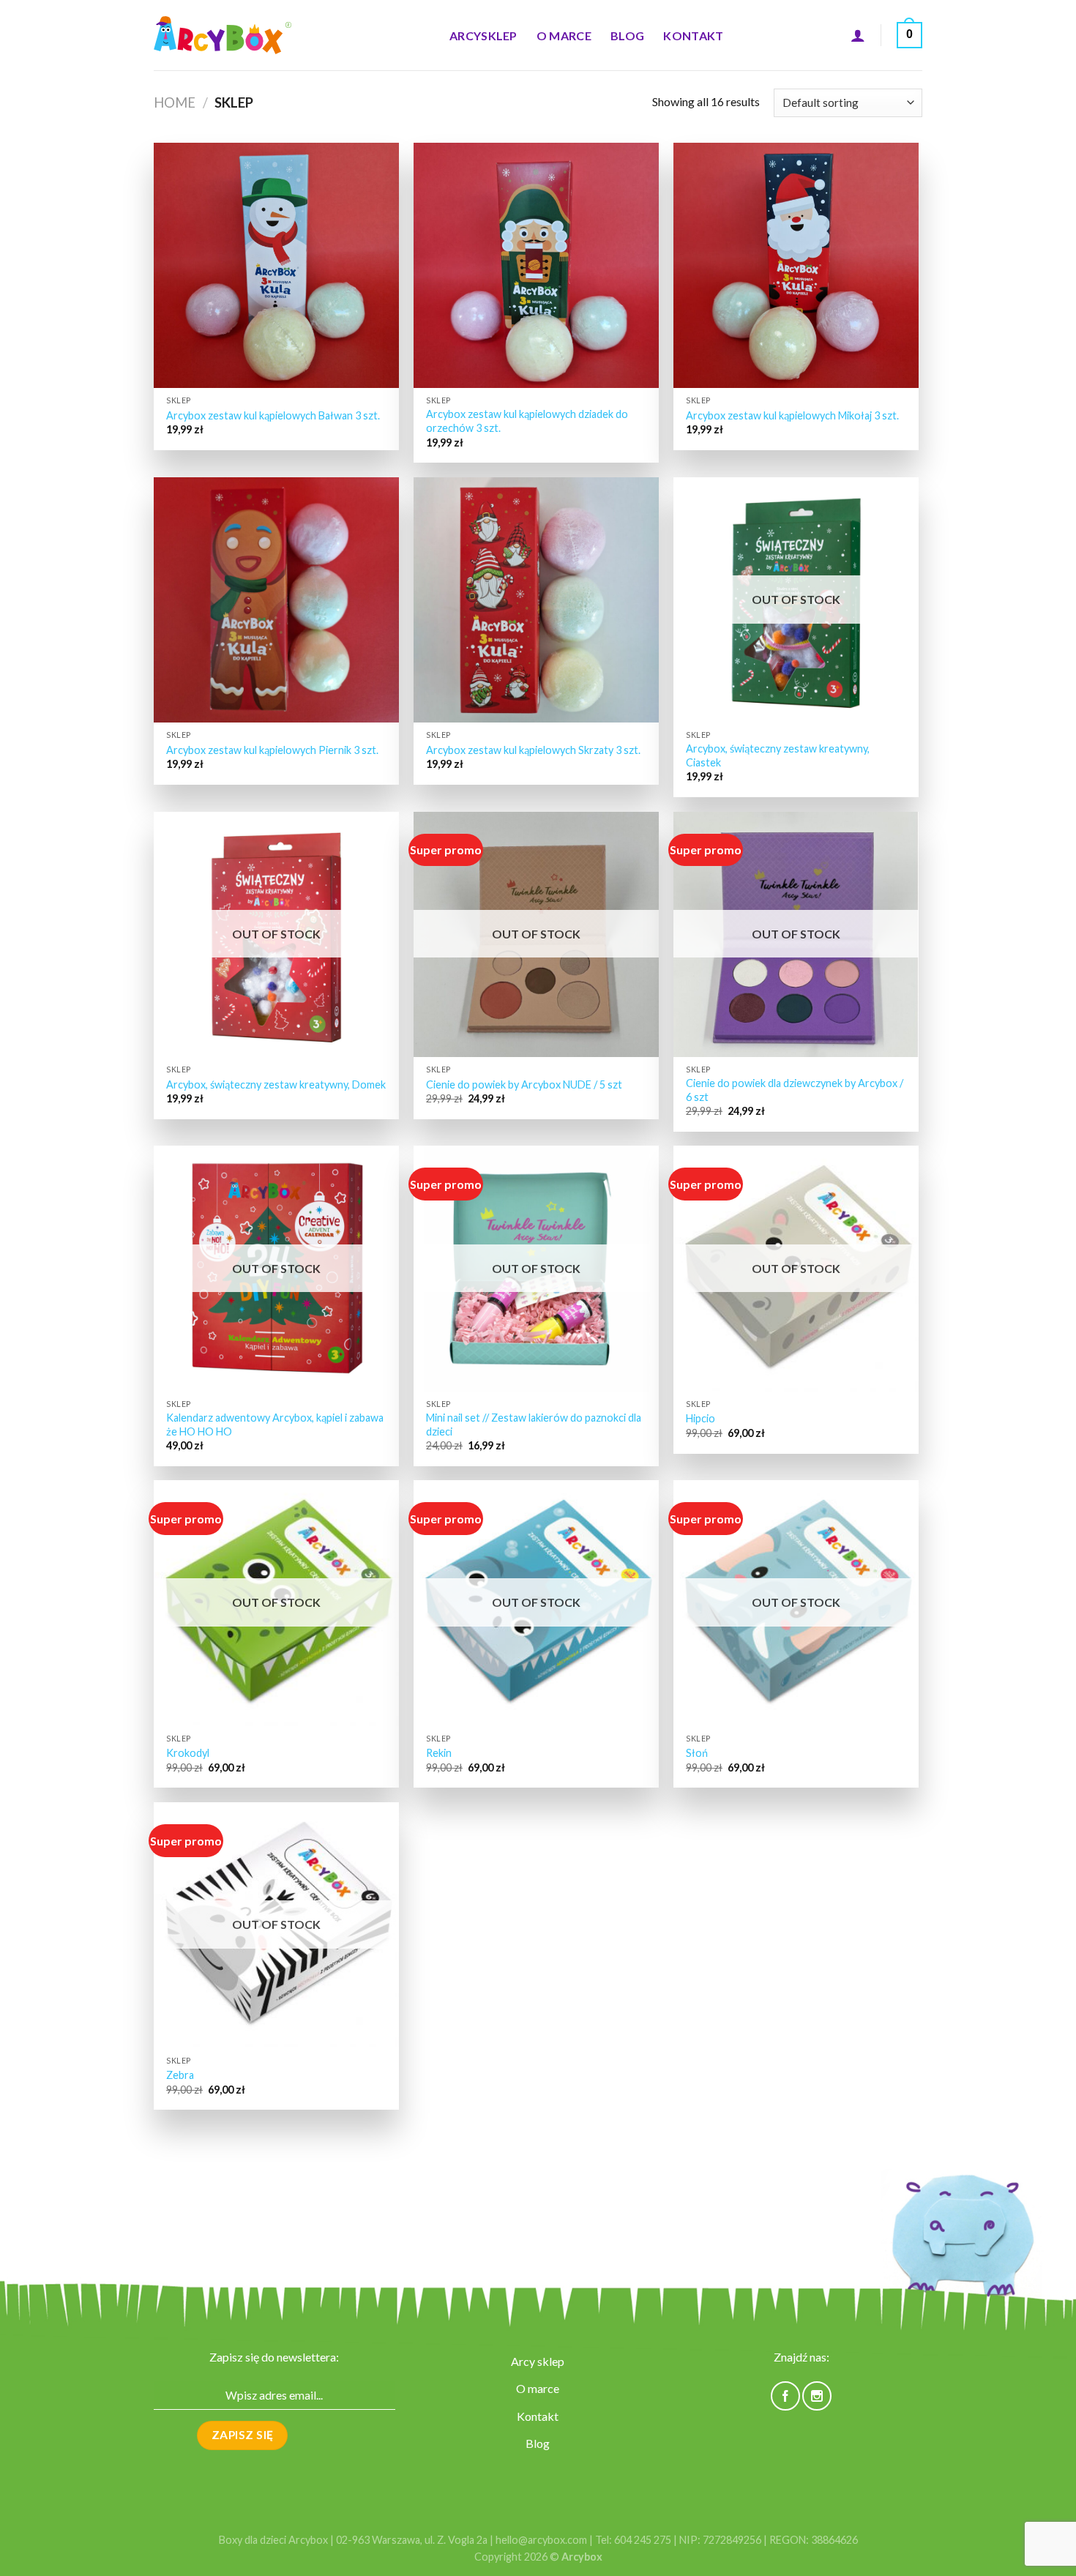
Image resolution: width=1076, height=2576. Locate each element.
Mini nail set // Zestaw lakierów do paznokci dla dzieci (534, 1425)
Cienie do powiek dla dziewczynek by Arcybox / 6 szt (795, 1090)
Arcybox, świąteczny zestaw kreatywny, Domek (276, 1084)
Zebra (180, 2075)
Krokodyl (188, 1753)
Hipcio (700, 1418)
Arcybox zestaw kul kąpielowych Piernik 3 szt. (272, 750)
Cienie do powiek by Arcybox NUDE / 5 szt (524, 1084)
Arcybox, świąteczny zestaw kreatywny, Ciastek (778, 755)
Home (175, 102)
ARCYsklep (483, 36)
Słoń (697, 1753)
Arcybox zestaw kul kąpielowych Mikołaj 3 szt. (792, 415)
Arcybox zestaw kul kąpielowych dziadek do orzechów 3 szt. (527, 421)
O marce (564, 36)
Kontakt (693, 36)
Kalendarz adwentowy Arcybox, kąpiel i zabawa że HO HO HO (275, 1425)
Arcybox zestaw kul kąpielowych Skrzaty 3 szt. (533, 750)
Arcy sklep (538, 2361)
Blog (627, 36)
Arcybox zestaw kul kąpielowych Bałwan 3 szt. (273, 415)
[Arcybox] (227, 36)
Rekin (439, 1753)
